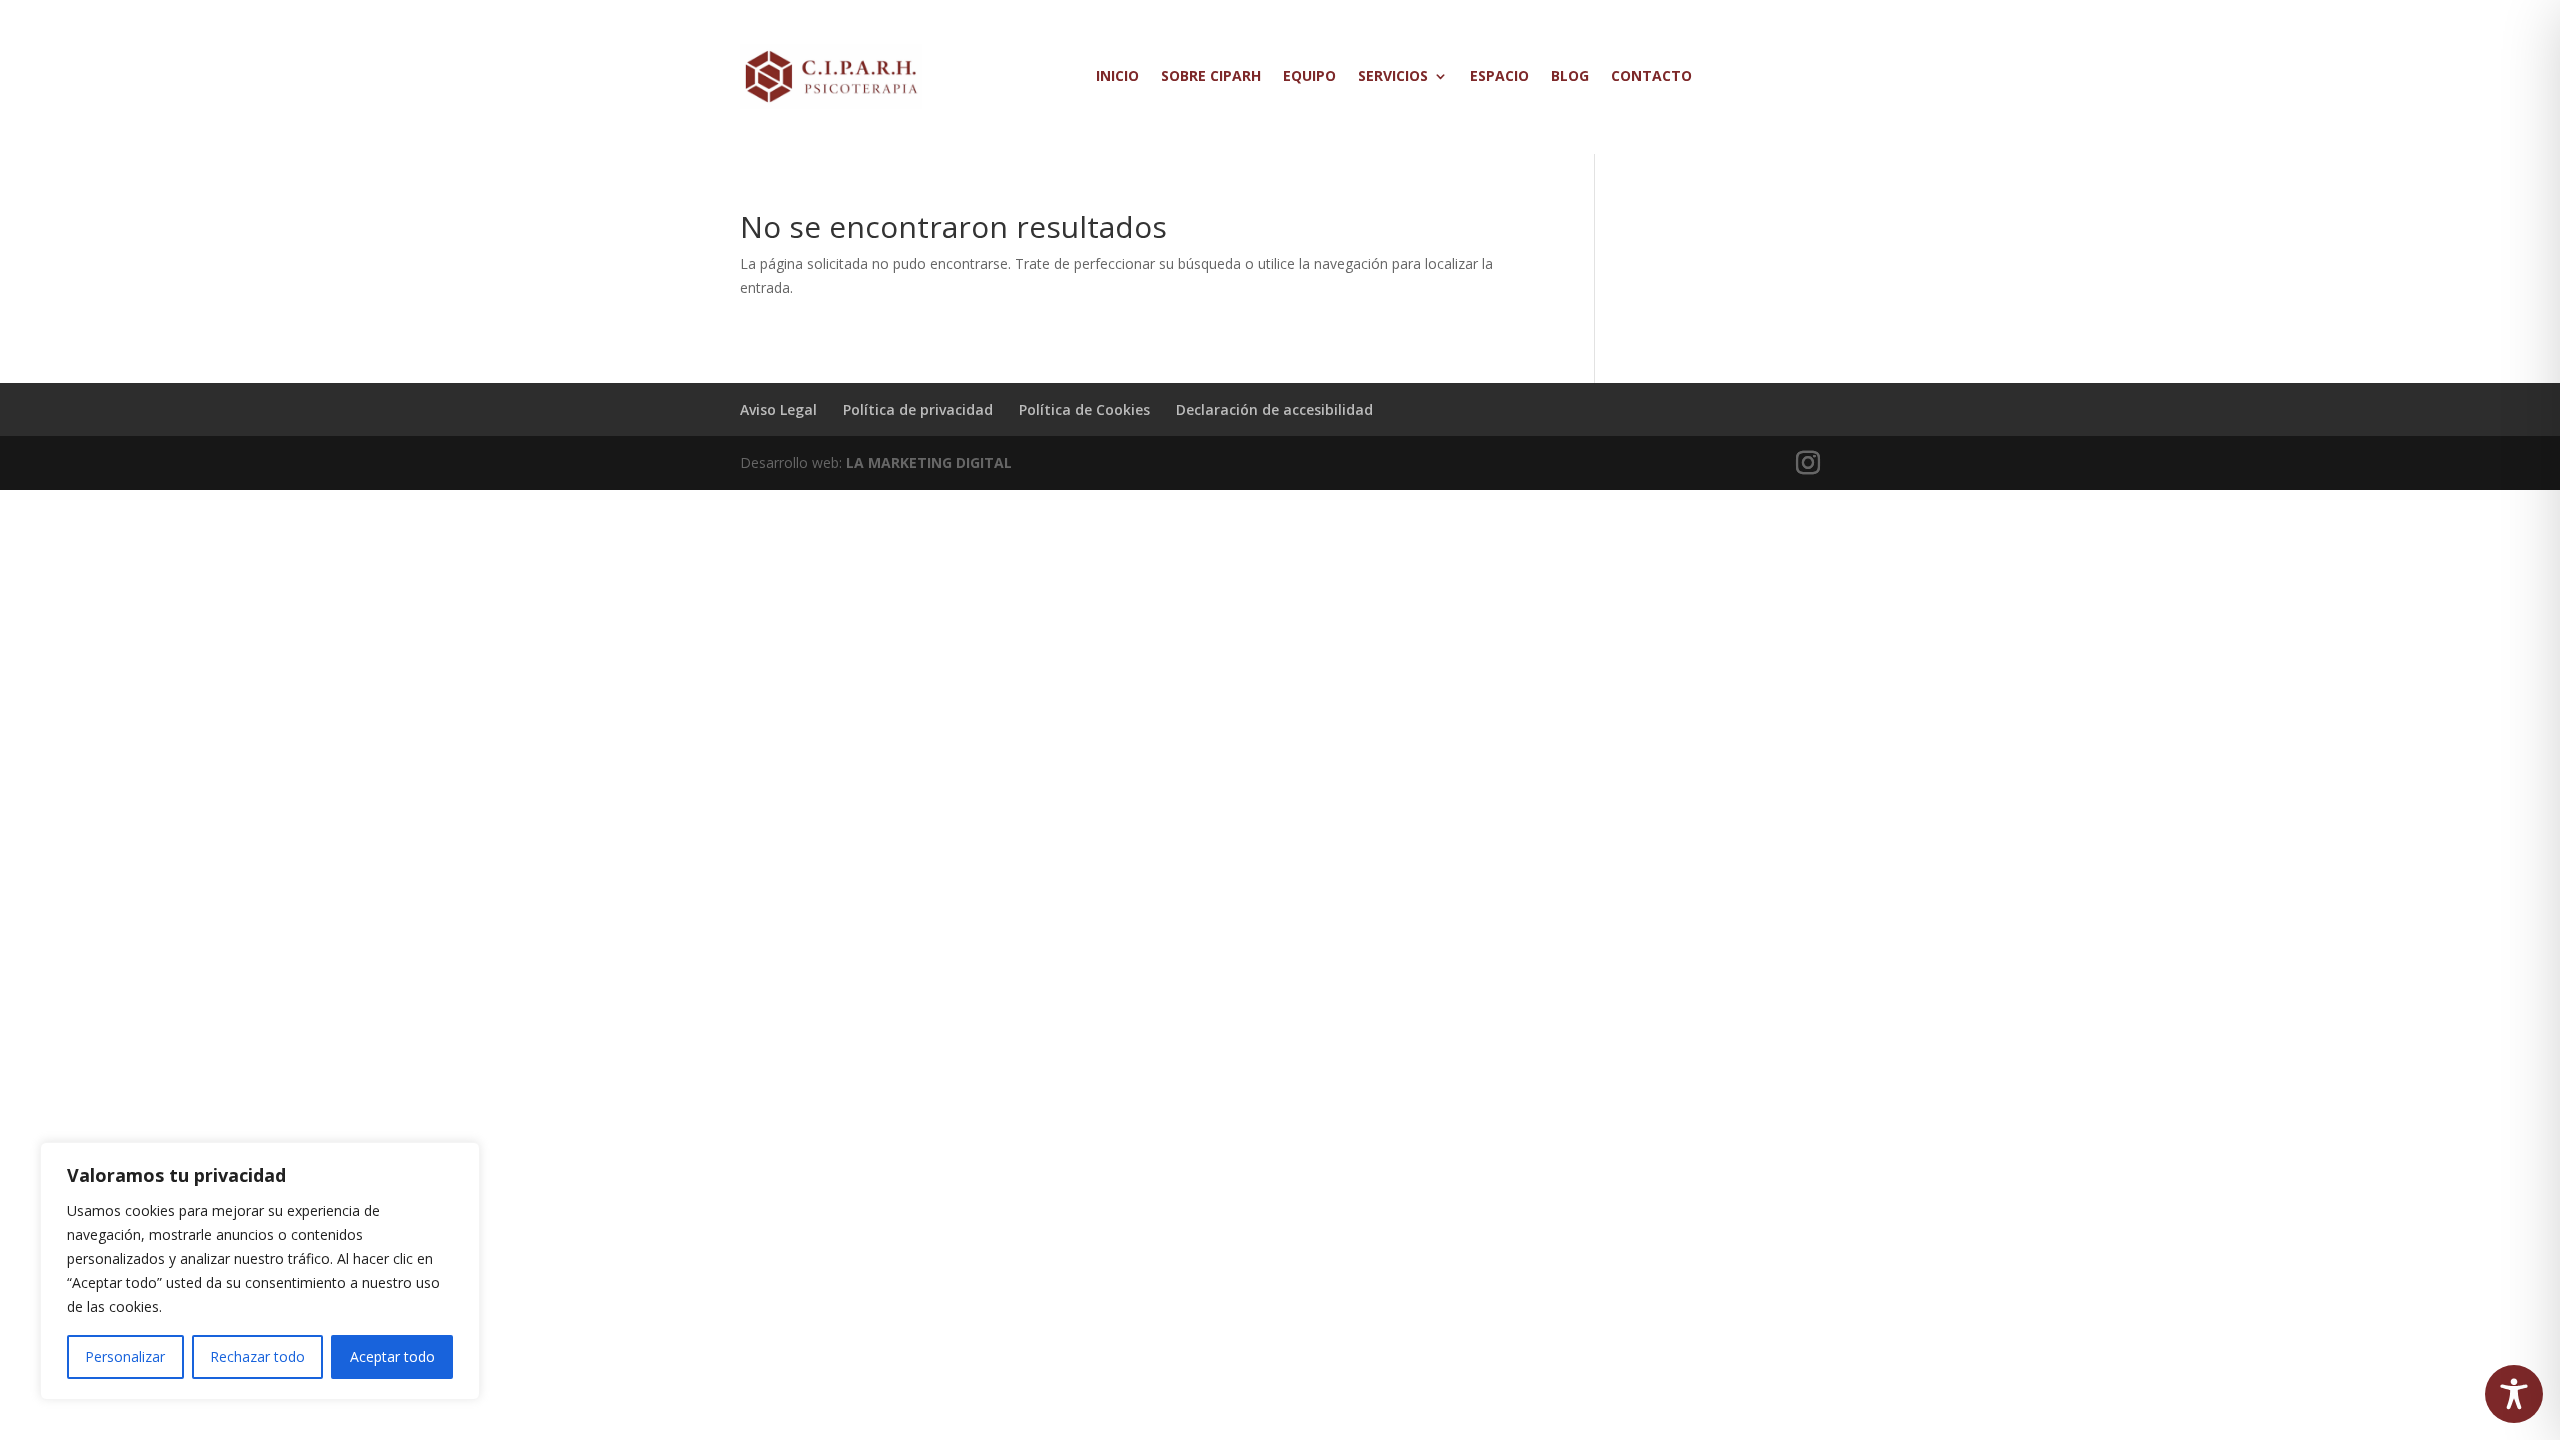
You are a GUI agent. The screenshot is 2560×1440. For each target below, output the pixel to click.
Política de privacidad (918, 409)
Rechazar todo (257, 1356)
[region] (260, 1271)
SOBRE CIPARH (1211, 75)
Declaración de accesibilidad (1274, 409)
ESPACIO (1499, 75)
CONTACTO (1651, 75)
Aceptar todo (392, 1356)
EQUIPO (1309, 75)
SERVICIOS (1393, 75)
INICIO (1117, 75)
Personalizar (125, 1356)
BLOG (1570, 75)
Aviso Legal (778, 409)
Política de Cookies (1084, 409)
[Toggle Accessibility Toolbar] (2514, 1394)
